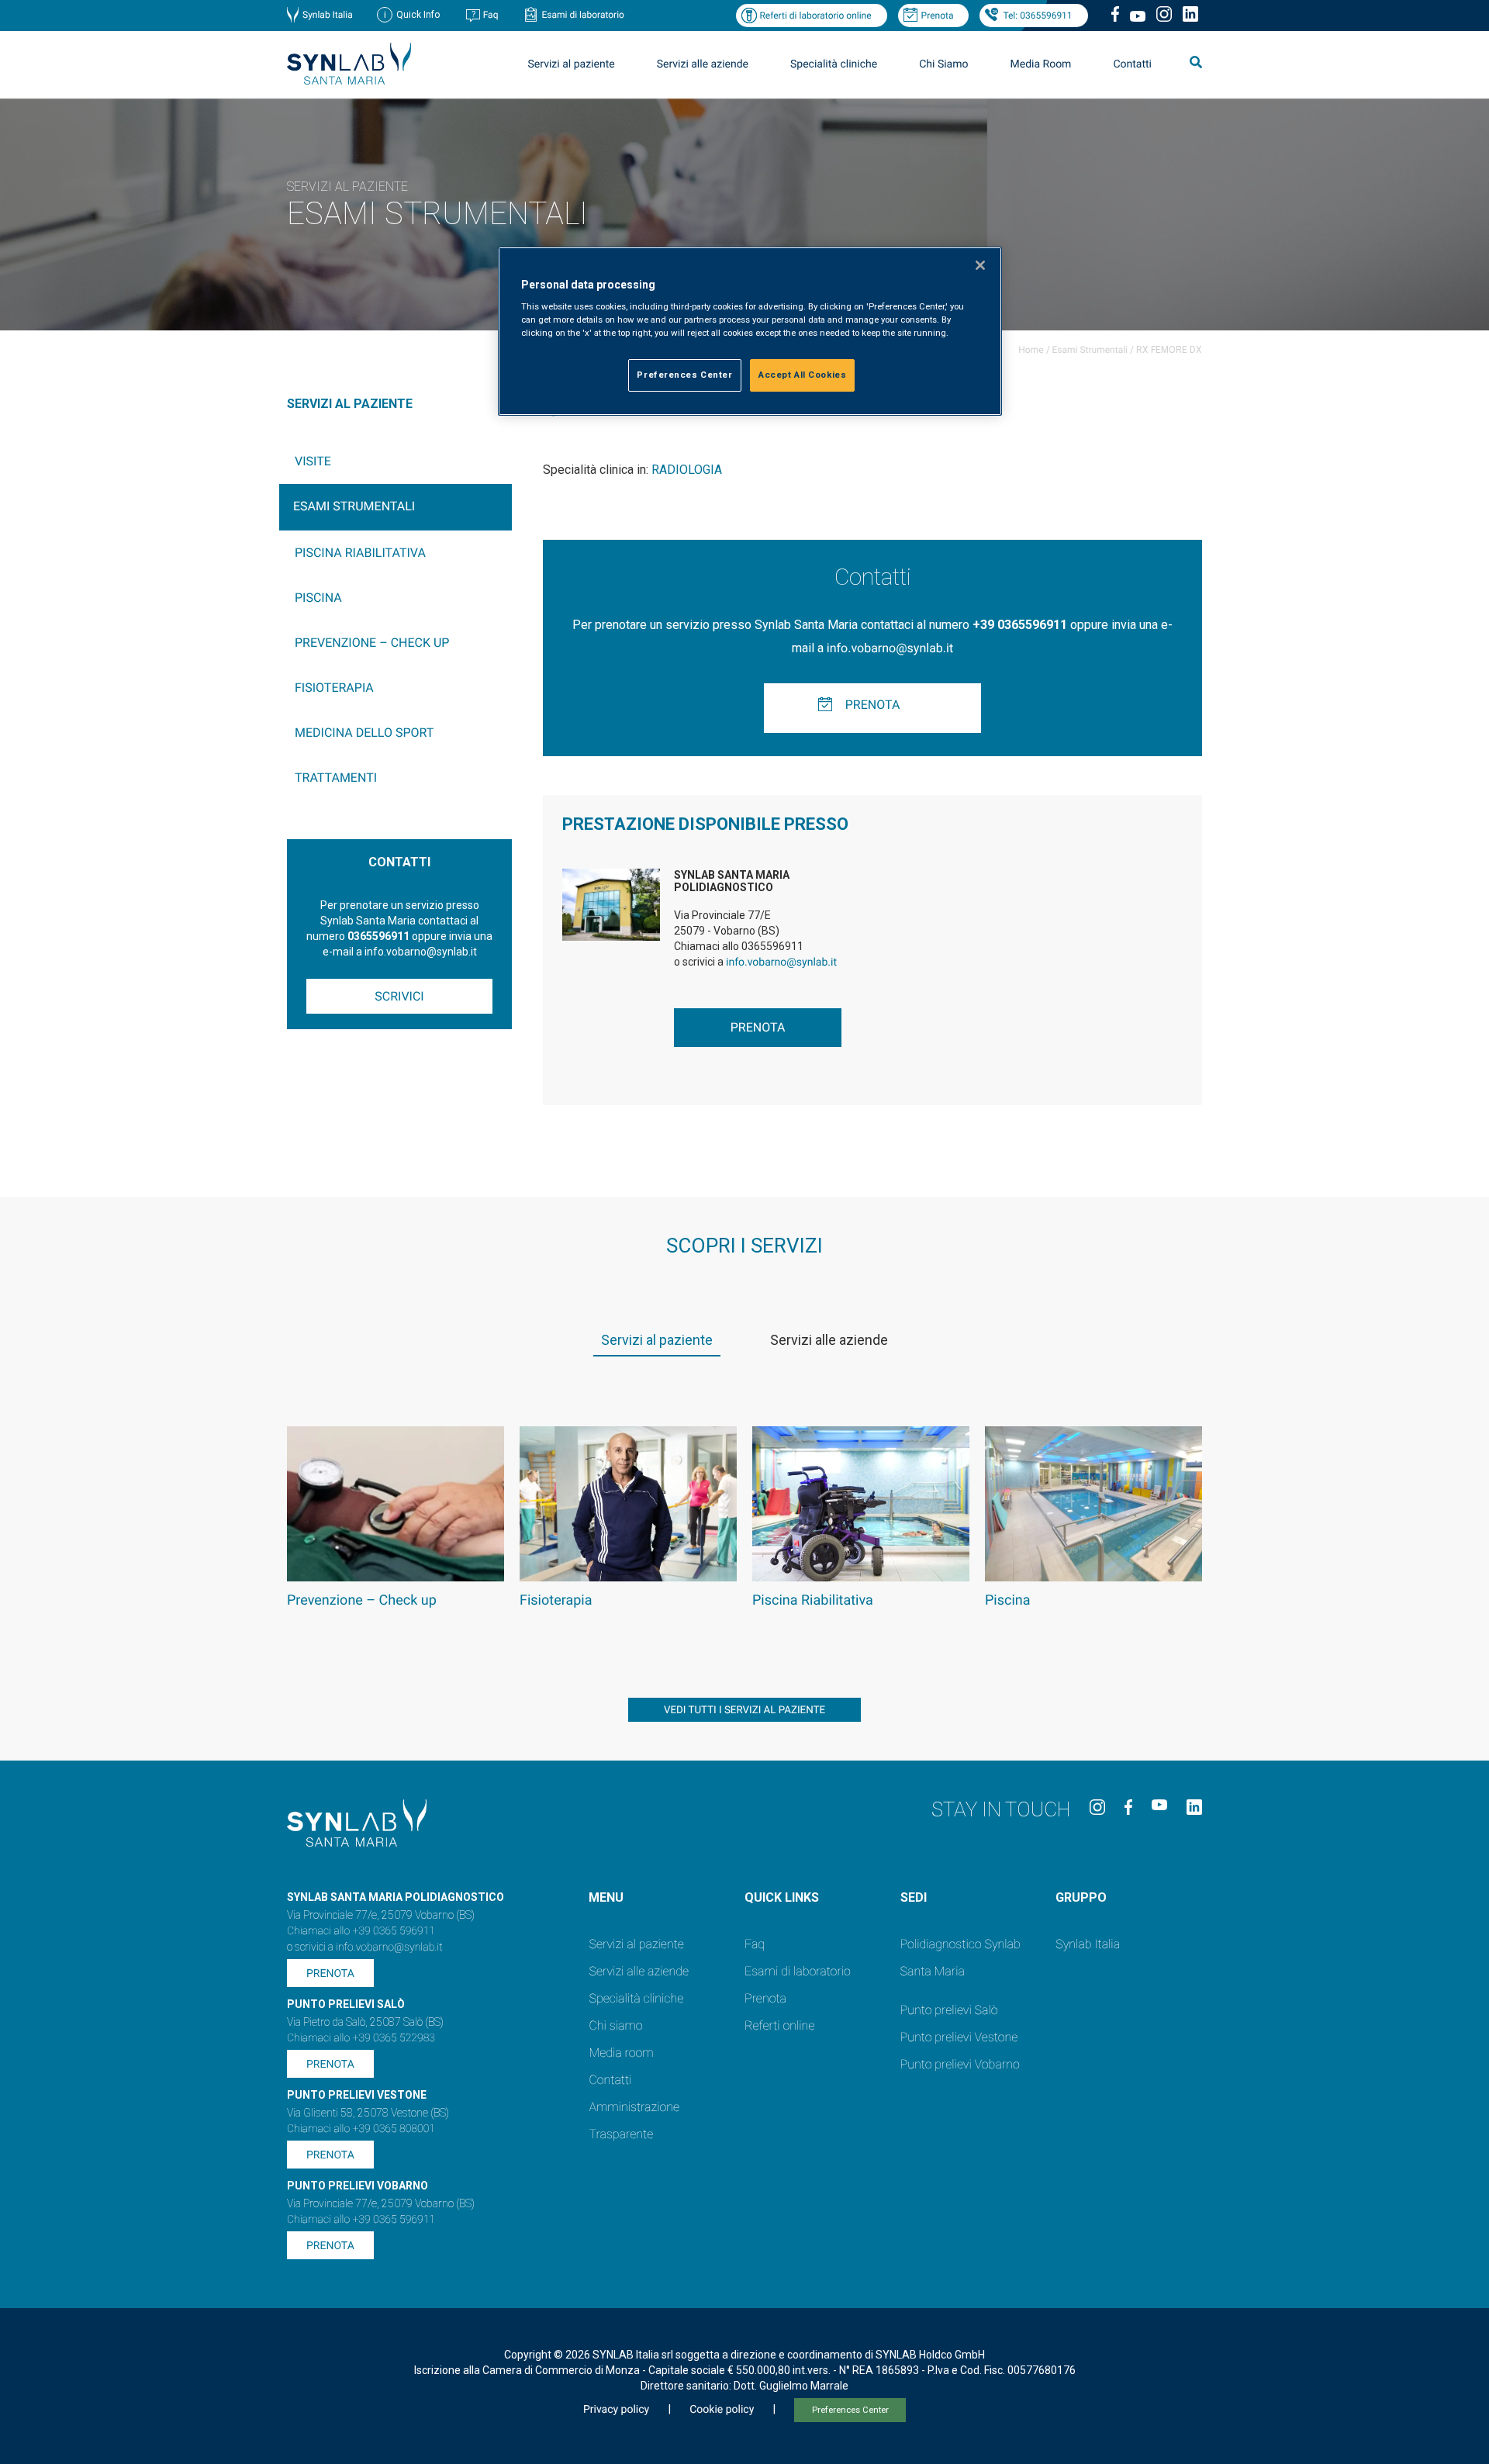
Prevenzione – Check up (372, 643)
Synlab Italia (328, 15)
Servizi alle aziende (639, 1971)
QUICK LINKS (782, 1897)
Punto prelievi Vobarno (960, 2064)
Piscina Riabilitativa (360, 553)
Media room (621, 2053)
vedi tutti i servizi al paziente (744, 1711)
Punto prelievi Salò (949, 2010)
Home (1031, 350)
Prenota (938, 16)
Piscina (318, 598)
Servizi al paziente (636, 1944)
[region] (750, 332)
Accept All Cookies (802, 375)
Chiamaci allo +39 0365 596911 (361, 1931)
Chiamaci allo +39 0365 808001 (361, 2129)
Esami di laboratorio (583, 15)
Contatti (1132, 64)
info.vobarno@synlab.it (890, 648)
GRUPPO (1081, 1897)
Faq (491, 15)
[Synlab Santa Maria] (349, 80)
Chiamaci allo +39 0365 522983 (361, 2038)
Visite (313, 461)
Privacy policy (616, 2410)
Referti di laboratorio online (815, 16)
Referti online (779, 2025)
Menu (606, 1897)
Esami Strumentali (1090, 350)
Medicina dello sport (364, 733)
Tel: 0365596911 (1037, 16)
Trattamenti (336, 778)
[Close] (980, 265)
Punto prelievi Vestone (959, 2037)
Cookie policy (722, 2410)
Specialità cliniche (834, 64)
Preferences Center (850, 2410)
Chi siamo (615, 2025)
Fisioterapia (334, 688)
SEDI (914, 1897)
